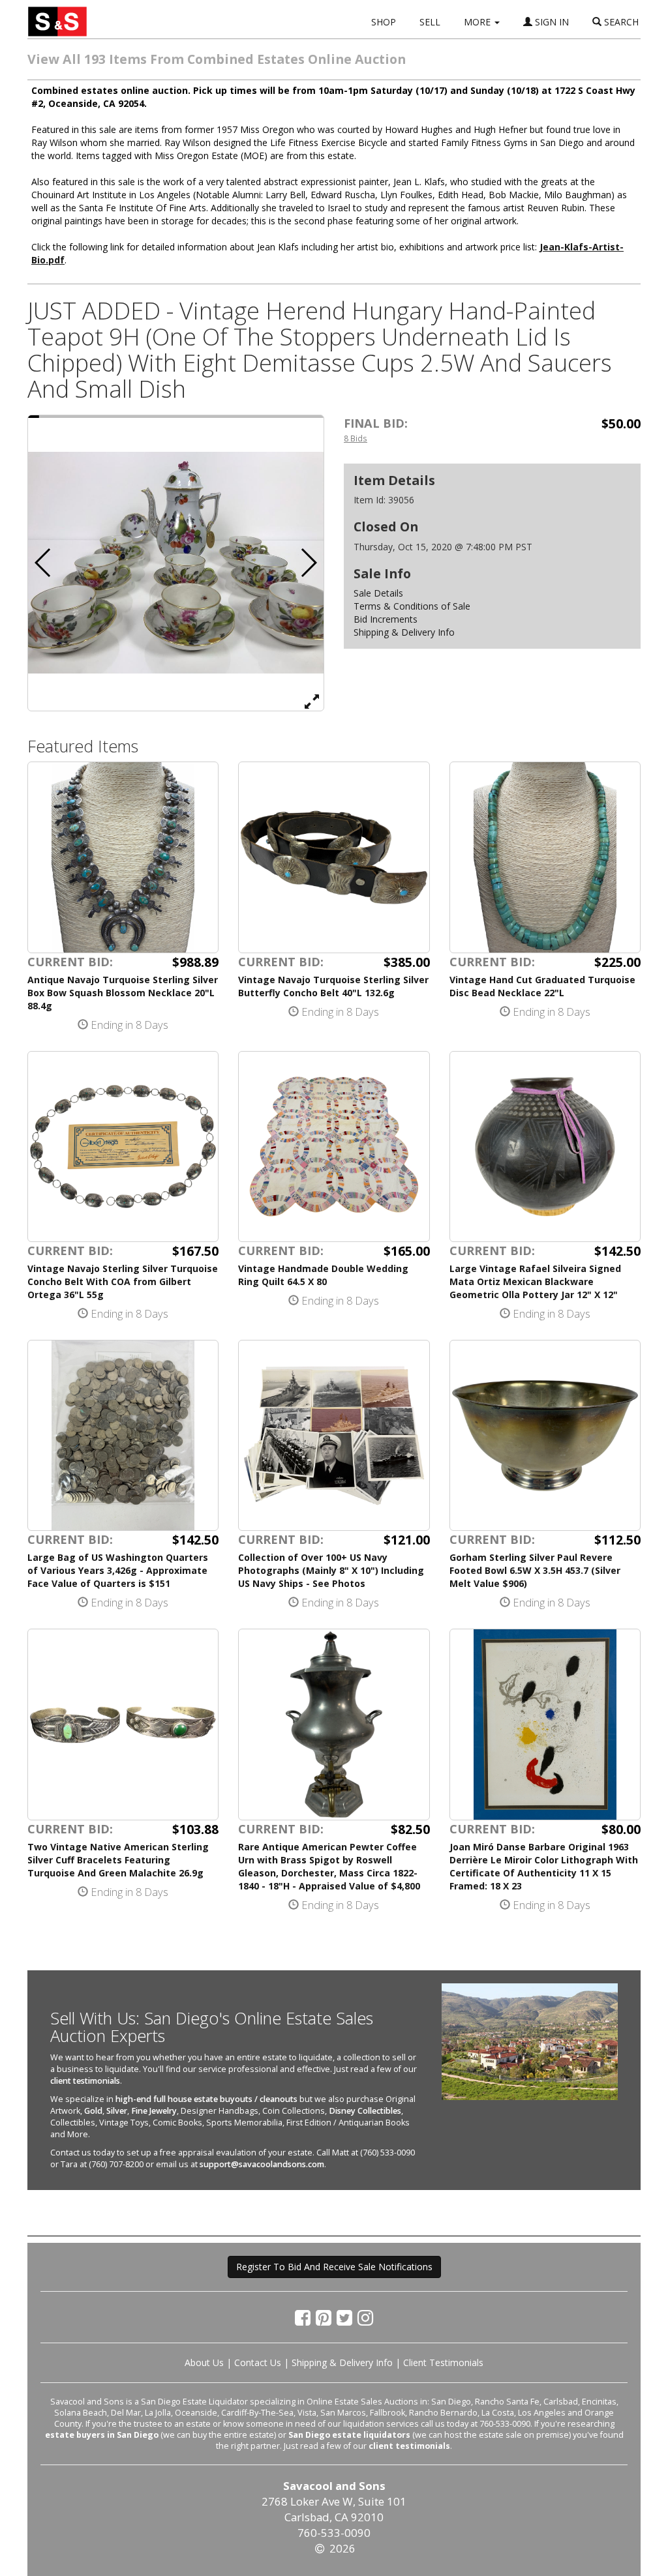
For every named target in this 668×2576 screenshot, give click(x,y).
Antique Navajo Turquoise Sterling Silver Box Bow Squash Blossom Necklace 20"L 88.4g (123, 993)
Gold (93, 2111)
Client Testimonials (443, 2362)
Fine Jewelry (154, 2111)
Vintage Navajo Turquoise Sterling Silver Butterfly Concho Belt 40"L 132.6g (333, 986)
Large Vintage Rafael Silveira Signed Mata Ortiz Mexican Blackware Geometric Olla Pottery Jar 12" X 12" (535, 1281)
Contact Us (258, 2362)
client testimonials (85, 2081)
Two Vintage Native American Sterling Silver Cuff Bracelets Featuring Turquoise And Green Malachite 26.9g (118, 1860)
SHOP (384, 22)
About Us (204, 2362)
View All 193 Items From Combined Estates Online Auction (217, 59)
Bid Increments (386, 619)
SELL (430, 22)
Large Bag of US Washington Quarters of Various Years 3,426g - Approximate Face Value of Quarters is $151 (118, 1570)
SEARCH (620, 22)
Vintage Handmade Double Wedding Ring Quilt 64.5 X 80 (323, 1275)
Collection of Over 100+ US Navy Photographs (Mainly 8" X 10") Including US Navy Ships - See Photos (331, 1570)
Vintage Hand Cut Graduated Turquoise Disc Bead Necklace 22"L (542, 986)
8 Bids (356, 438)
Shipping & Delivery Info (404, 632)
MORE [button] (478, 22)
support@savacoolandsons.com (262, 2164)
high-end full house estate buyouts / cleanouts (206, 2099)
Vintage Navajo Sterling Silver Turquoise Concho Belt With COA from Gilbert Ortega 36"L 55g (123, 1281)
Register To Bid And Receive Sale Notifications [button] (334, 2267)
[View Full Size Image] (312, 701)
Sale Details (378, 593)
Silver (117, 2111)
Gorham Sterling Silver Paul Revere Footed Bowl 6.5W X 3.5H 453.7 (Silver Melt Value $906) (535, 1570)
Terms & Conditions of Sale (412, 606)
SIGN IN (551, 22)
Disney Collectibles (365, 2111)
